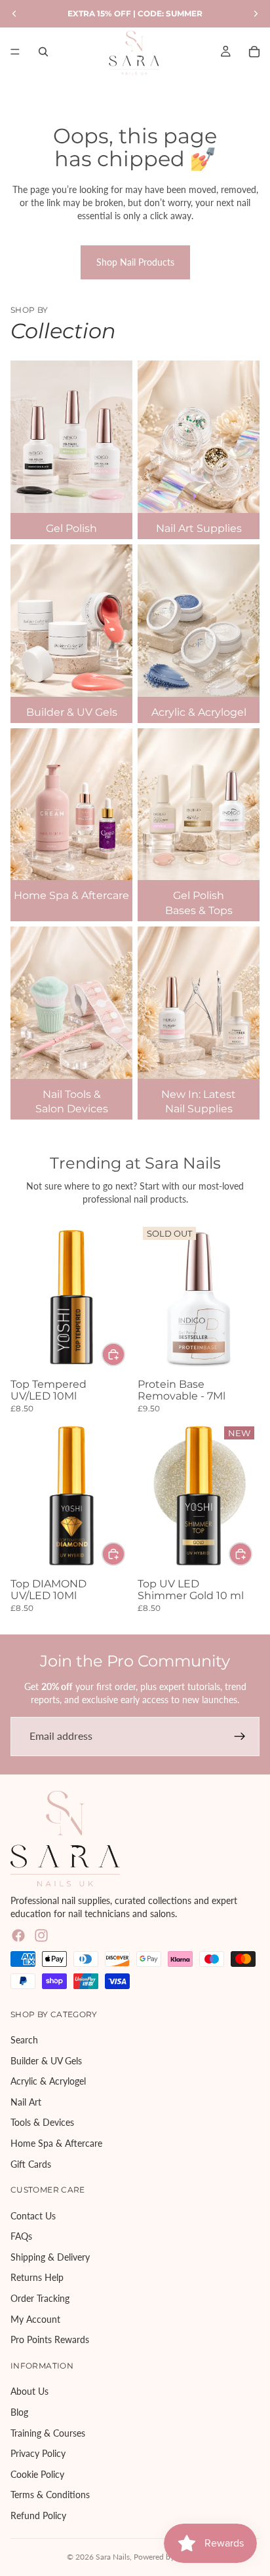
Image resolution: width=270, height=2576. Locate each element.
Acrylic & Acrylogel (48, 2081)
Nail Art (26, 2101)
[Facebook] (18, 1935)
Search (24, 2040)
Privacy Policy (38, 2453)
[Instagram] (41, 1935)
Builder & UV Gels (46, 2060)
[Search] (43, 52)
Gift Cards (31, 2163)
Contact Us (33, 2215)
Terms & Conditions (50, 2495)
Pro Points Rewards (50, 2339)
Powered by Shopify (168, 2557)
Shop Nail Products (135, 262)
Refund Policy (38, 2515)
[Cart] (254, 52)
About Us (29, 2391)
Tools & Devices (42, 2122)
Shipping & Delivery (50, 2256)
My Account (35, 2319)
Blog (19, 2412)
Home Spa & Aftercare (56, 2143)
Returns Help (37, 2277)
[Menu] (15, 52)
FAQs (21, 2236)
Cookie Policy (37, 2474)
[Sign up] (240, 1737)
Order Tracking (40, 2298)
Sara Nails (113, 2557)
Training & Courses (48, 2432)
